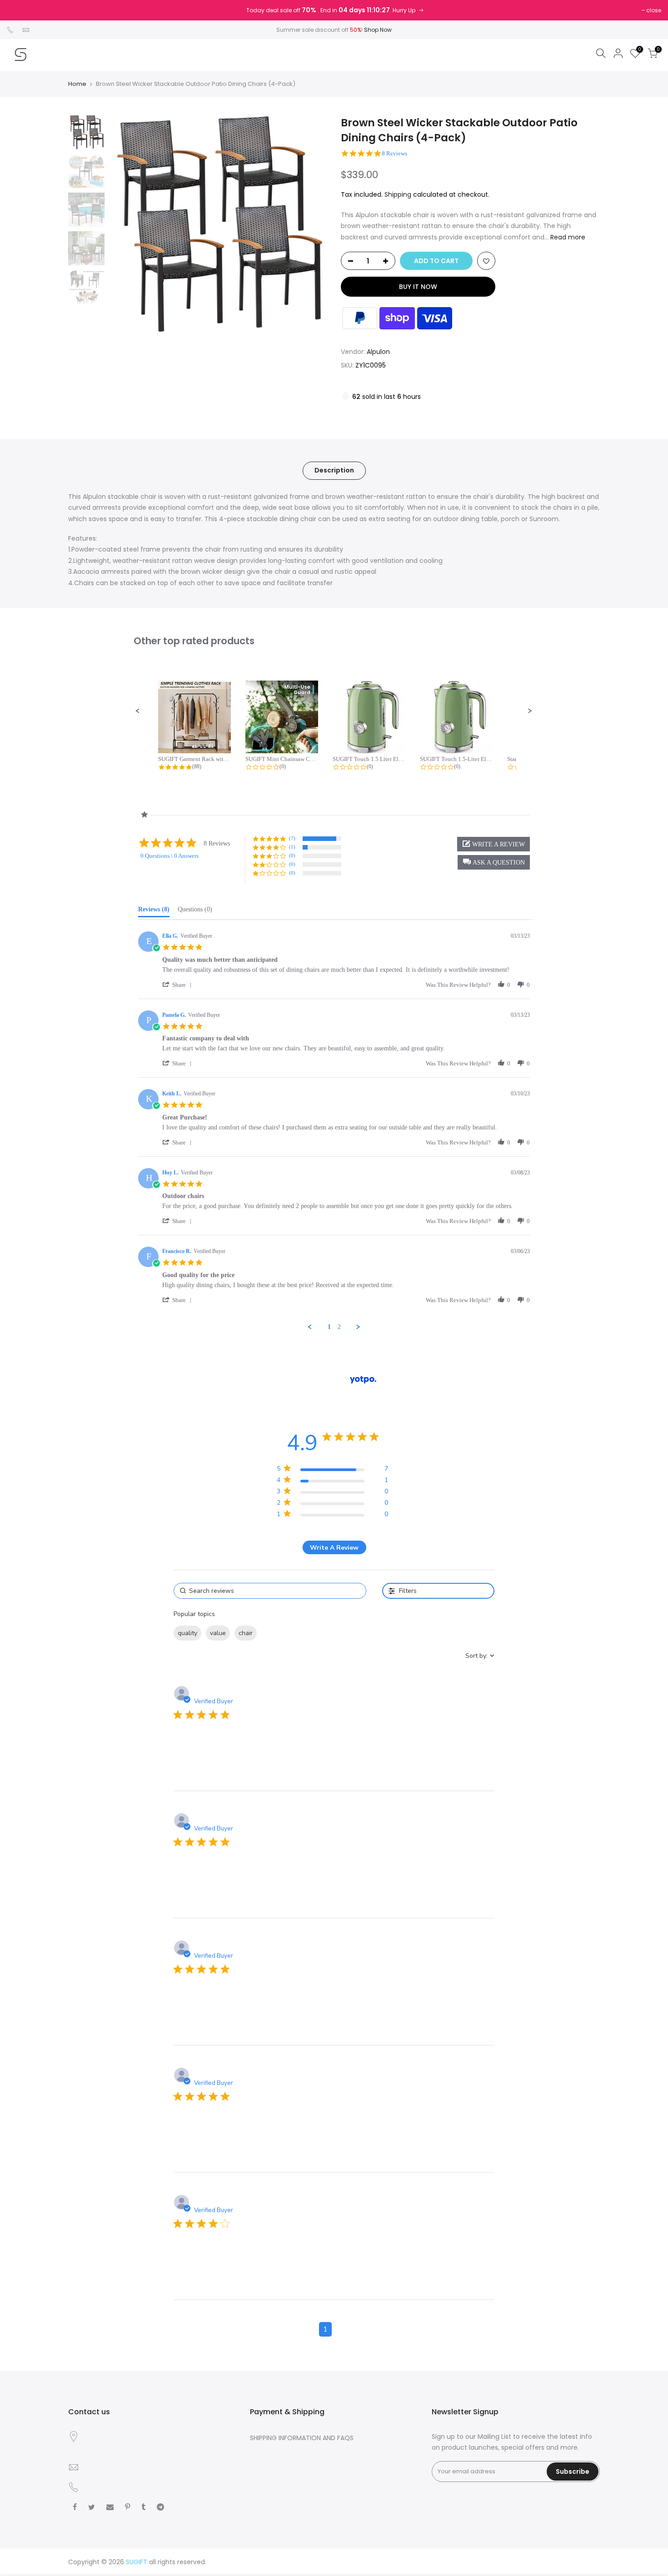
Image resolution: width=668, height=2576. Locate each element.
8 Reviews (394, 153)
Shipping (398, 194)
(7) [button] (292, 838)
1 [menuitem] (329, 1327)
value (218, 1633)
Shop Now (378, 30)
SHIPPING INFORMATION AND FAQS (302, 2438)
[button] (138, 711)
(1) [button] (292, 847)
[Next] (311, 224)
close (654, 10)
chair (246, 1633)
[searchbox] (270, 1591)
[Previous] (125, 224)
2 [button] (343, 2329)
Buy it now (418, 287)
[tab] (154, 911)
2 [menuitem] (339, 1327)
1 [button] (325, 2329)
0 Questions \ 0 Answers (169, 856)
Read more (567, 237)
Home (77, 84)
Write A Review (334, 1548)
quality (187, 1633)
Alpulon (378, 352)
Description (334, 470)
